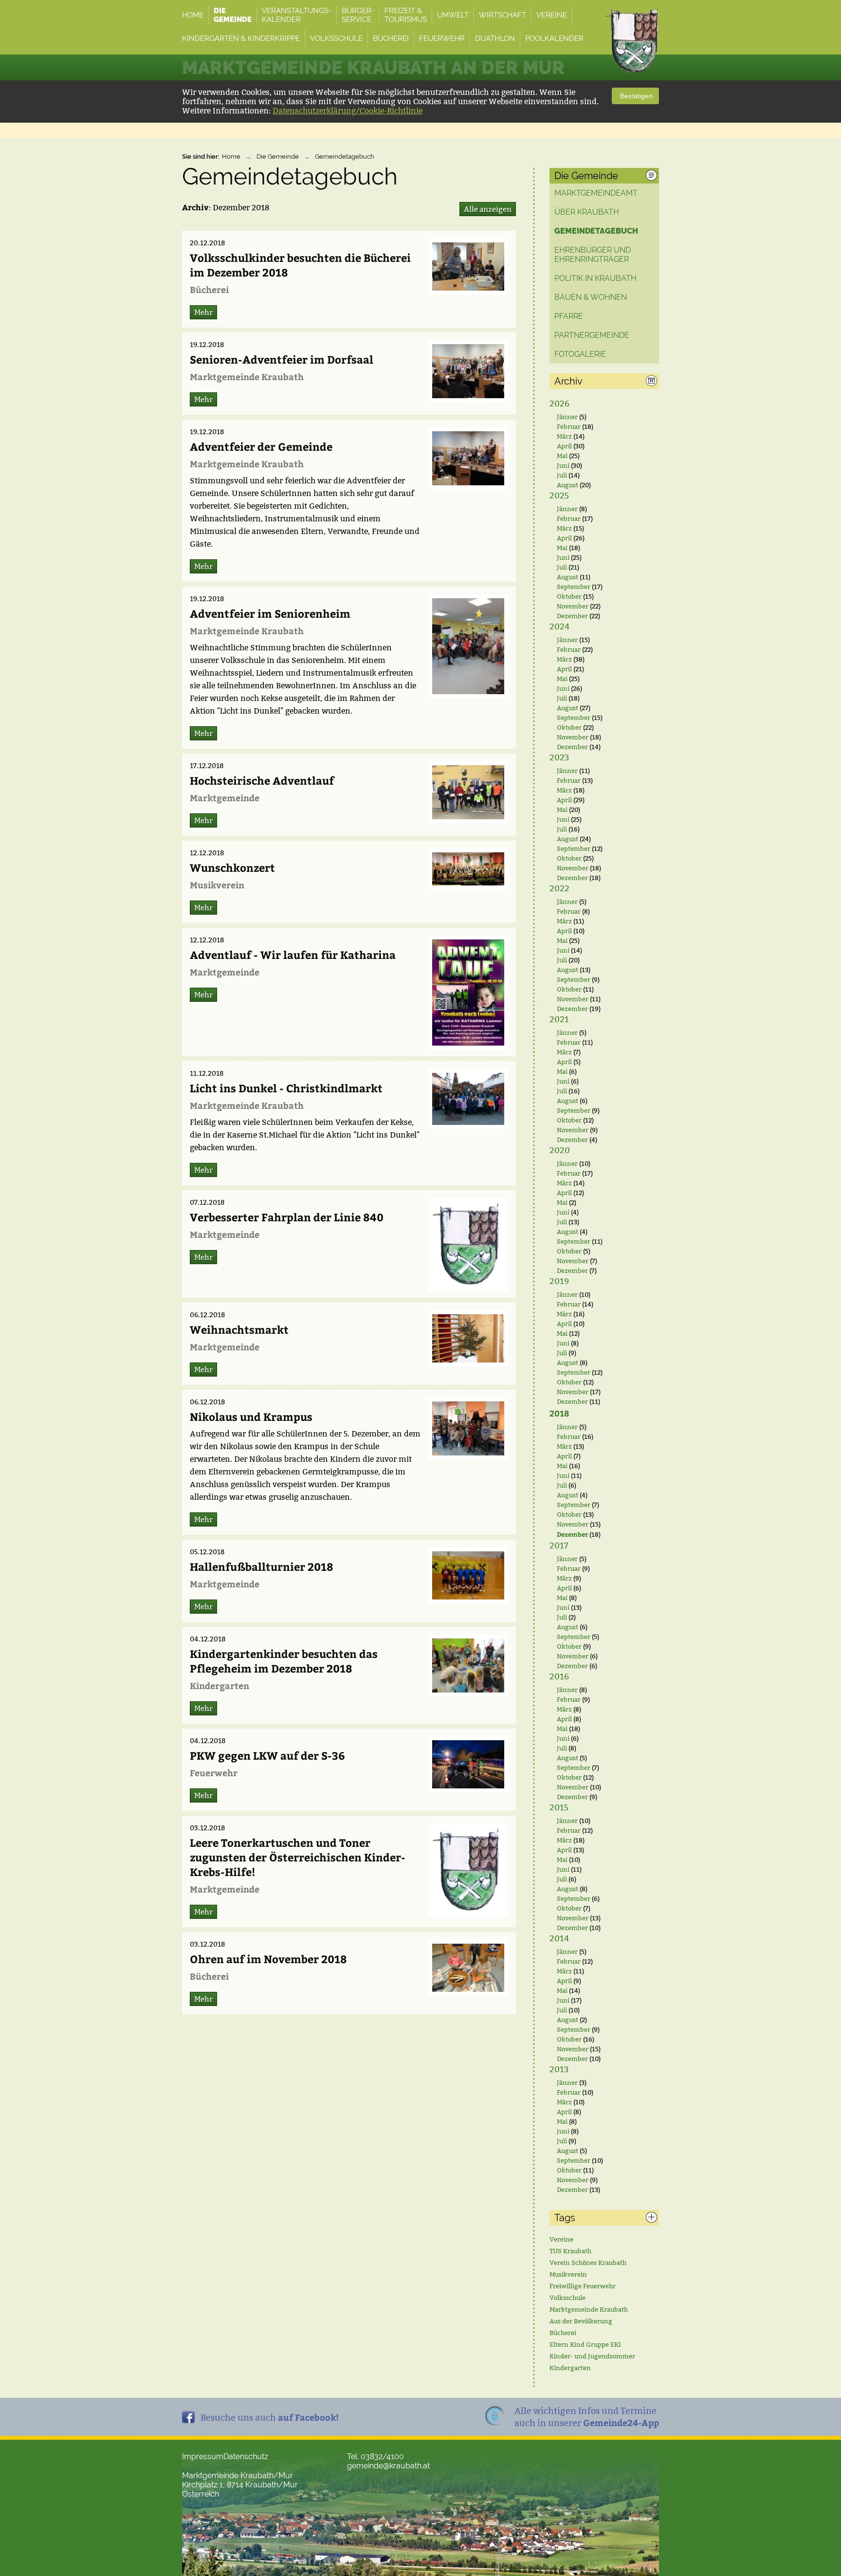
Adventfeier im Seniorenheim (270, 613)
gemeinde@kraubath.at (388, 2466)
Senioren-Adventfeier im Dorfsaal (282, 359)
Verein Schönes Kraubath (588, 2263)
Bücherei (563, 2333)
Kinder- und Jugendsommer (592, 2356)
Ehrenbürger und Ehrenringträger (593, 255)
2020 (560, 1150)
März (564, 436)
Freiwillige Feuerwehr (583, 2286)
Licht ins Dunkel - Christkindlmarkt (286, 1088)
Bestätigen (635, 96)
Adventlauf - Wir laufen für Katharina (293, 955)
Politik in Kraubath (595, 278)
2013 (559, 2070)
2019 (559, 1281)
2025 (559, 496)
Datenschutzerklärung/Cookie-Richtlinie (347, 111)
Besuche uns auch (270, 2417)
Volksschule (567, 2298)
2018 (559, 1413)
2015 (559, 1808)
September (574, 587)
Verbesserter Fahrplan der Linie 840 (287, 1217)
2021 (559, 1020)
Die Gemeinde (278, 156)
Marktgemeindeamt (596, 193)
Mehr (203, 312)
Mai (562, 456)
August (567, 485)
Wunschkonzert (232, 867)
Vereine (561, 2239)
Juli (562, 475)
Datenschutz (246, 2456)
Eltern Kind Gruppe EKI (585, 2344)
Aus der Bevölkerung (581, 2321)
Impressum (203, 2456)
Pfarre (569, 316)
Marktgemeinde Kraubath (589, 2309)
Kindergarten (570, 2368)
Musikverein (568, 2274)
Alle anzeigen (488, 209)
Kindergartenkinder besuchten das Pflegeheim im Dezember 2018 (284, 1661)
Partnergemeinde (592, 335)
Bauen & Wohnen (591, 297)
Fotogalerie (580, 354)
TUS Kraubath (570, 2251)
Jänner (567, 417)
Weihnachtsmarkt (239, 1329)
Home (231, 156)
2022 (559, 889)
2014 (559, 1939)
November (573, 606)
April (564, 446)
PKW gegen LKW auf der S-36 (267, 1755)
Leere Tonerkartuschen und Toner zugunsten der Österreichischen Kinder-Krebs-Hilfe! (298, 1857)
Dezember (572, 616)
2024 (559, 627)
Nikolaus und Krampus (251, 1417)
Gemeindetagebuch (345, 156)
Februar (569, 426)
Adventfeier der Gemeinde (261, 446)
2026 (559, 404)
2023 (559, 758)
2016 (559, 1677)
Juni (563, 465)
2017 (559, 1546)
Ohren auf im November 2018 (268, 1959)
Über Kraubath (587, 212)
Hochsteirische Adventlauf (262, 780)
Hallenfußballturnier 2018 (262, 1566)
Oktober (569, 596)
